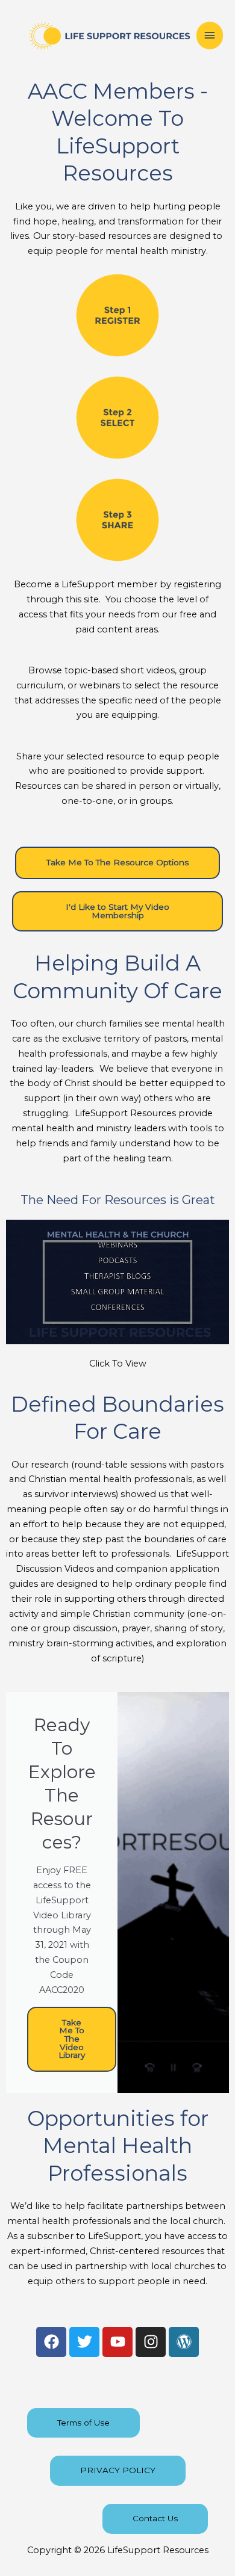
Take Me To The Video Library (72, 2039)
